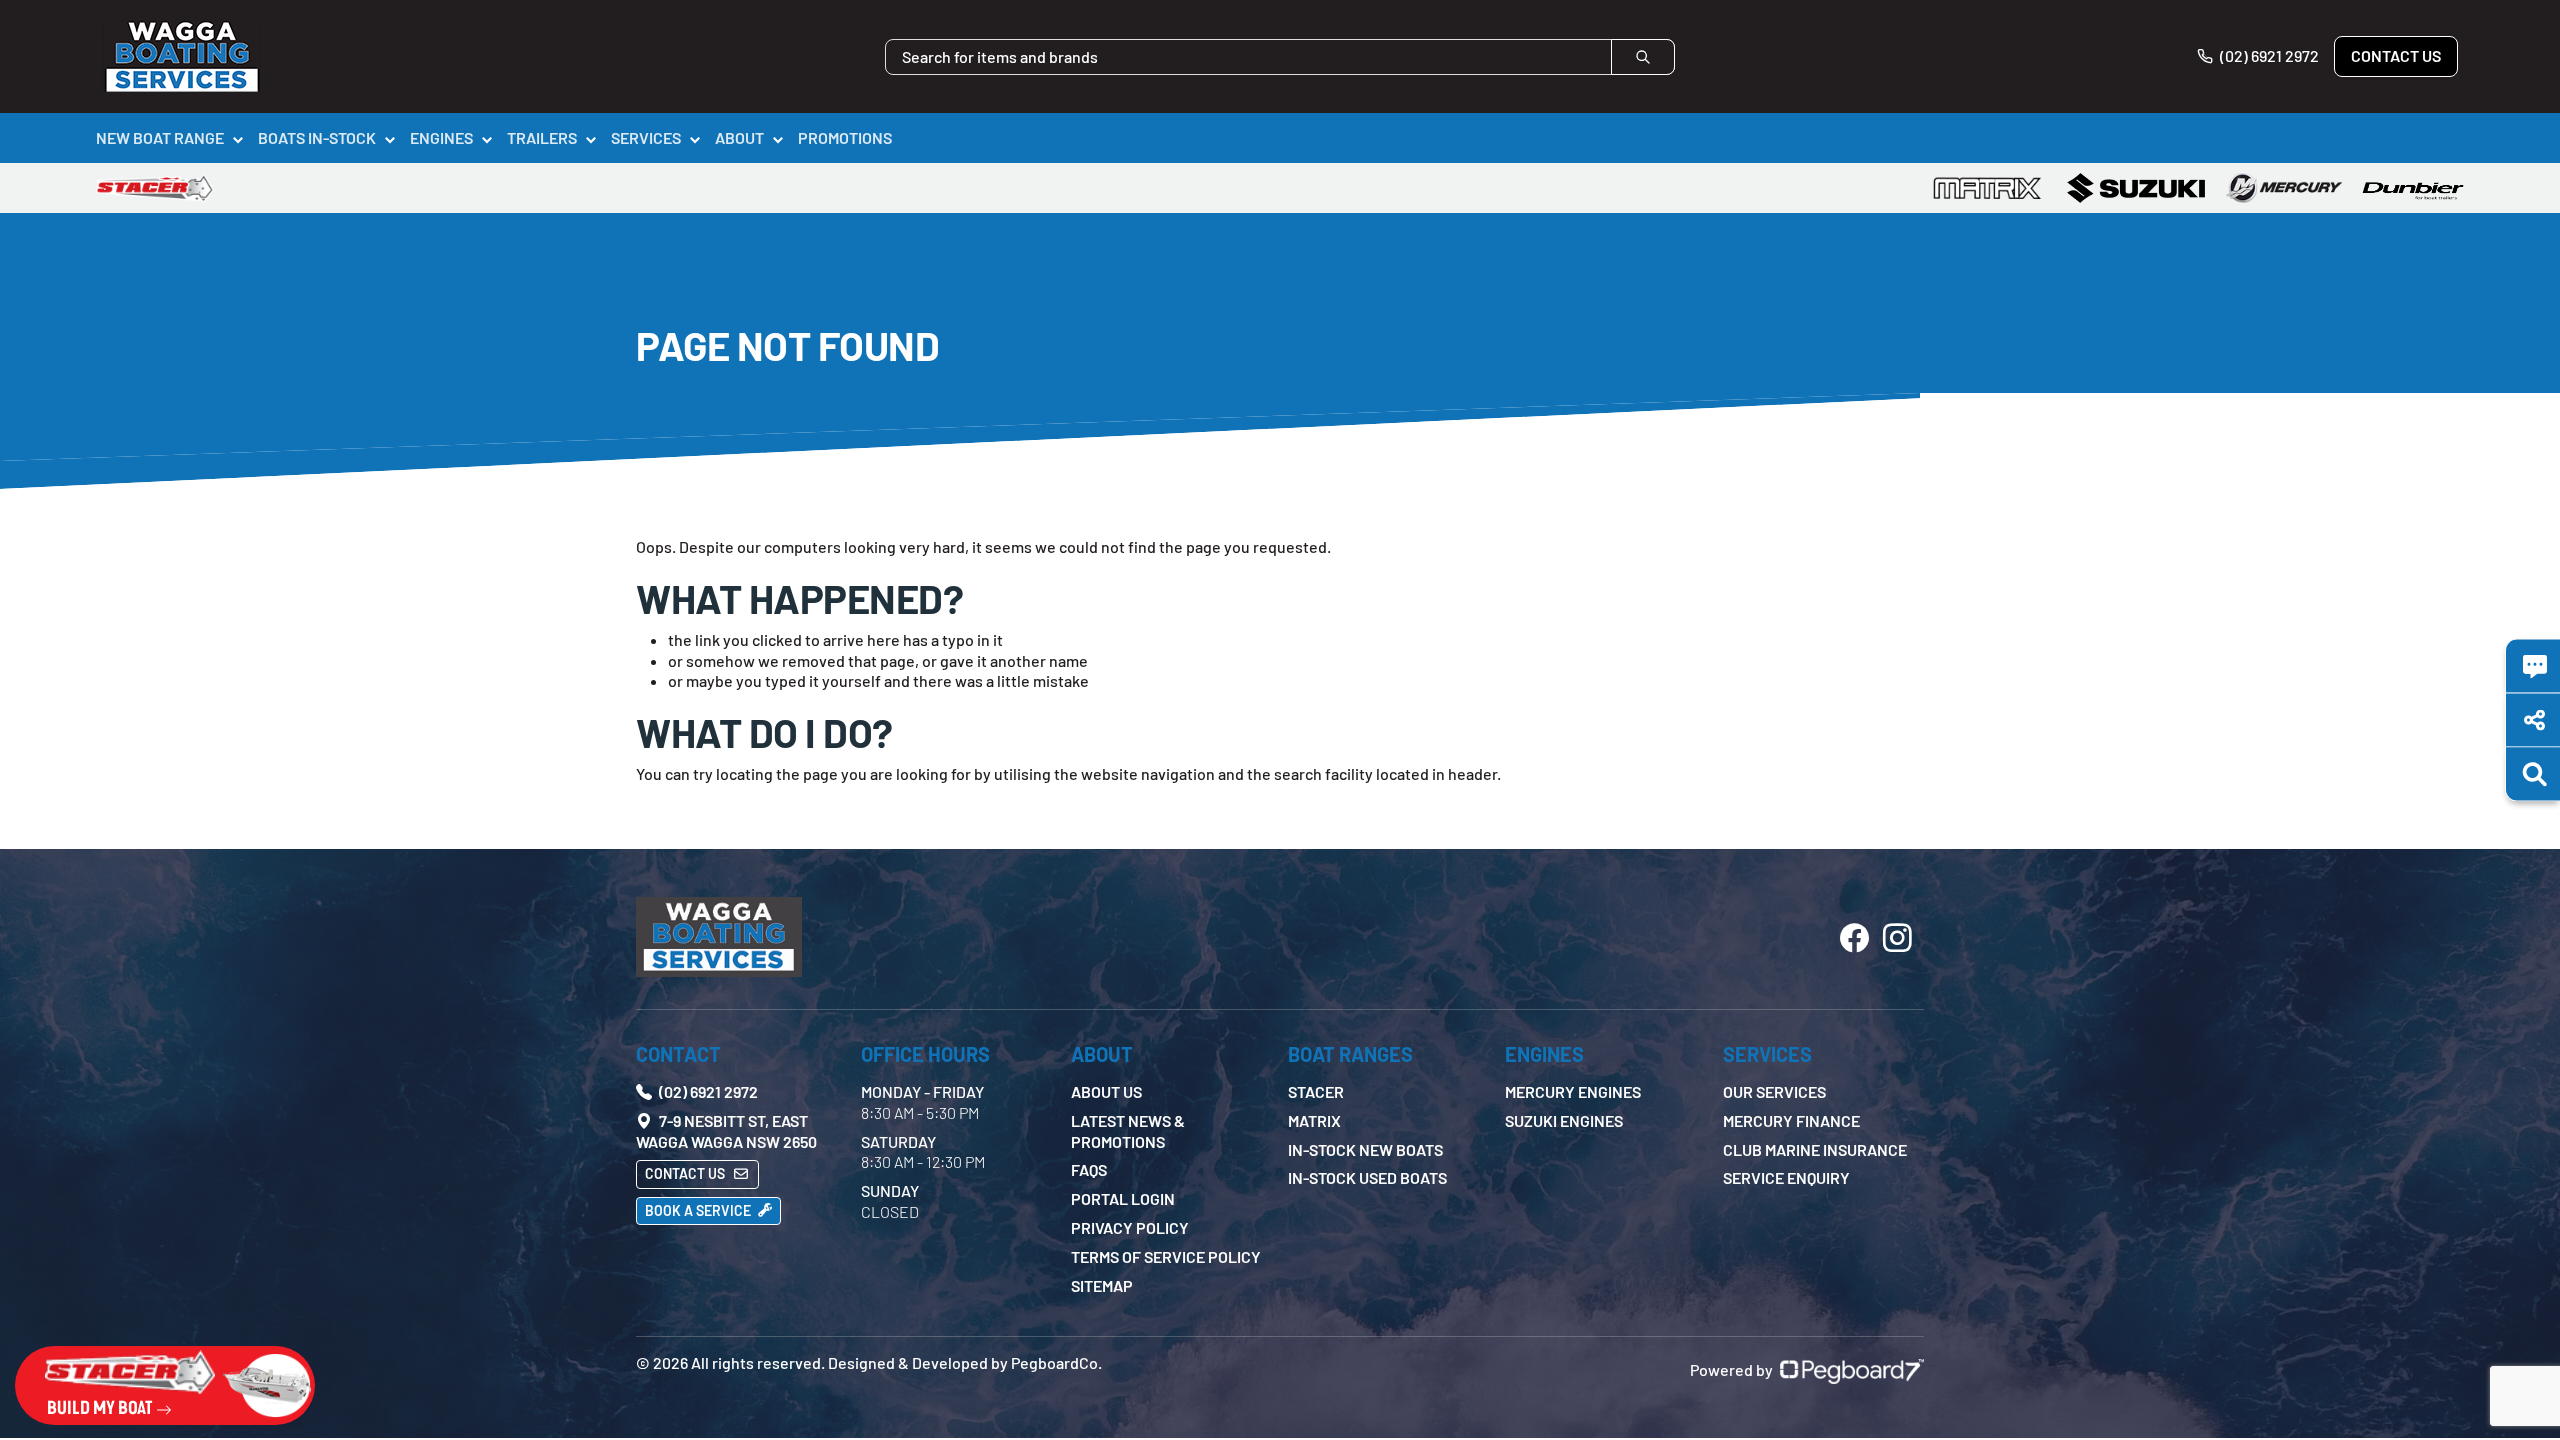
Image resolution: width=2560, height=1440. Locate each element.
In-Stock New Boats (1365, 1149)
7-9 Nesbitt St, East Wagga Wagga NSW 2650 (726, 1131)
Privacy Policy (1130, 1227)
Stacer (1316, 1091)
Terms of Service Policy (1166, 1256)
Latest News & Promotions (1128, 1131)
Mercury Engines (1573, 1091)
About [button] (739, 137)
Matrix (1314, 1120)
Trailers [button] (542, 137)
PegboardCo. (1056, 1362)
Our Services (1774, 1091)
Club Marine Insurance (1815, 1149)
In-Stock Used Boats (1367, 1177)
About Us (1106, 1091)
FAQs (1089, 1169)
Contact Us (2396, 55)
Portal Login (1123, 1198)
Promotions (845, 137)
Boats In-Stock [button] (317, 137)
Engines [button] (441, 137)
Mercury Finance (1791, 1120)
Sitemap (1102, 1285)
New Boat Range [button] (160, 137)
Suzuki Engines (1564, 1120)
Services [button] (646, 137)
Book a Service (699, 1210)
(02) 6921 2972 (2268, 55)
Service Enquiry (1786, 1177)
